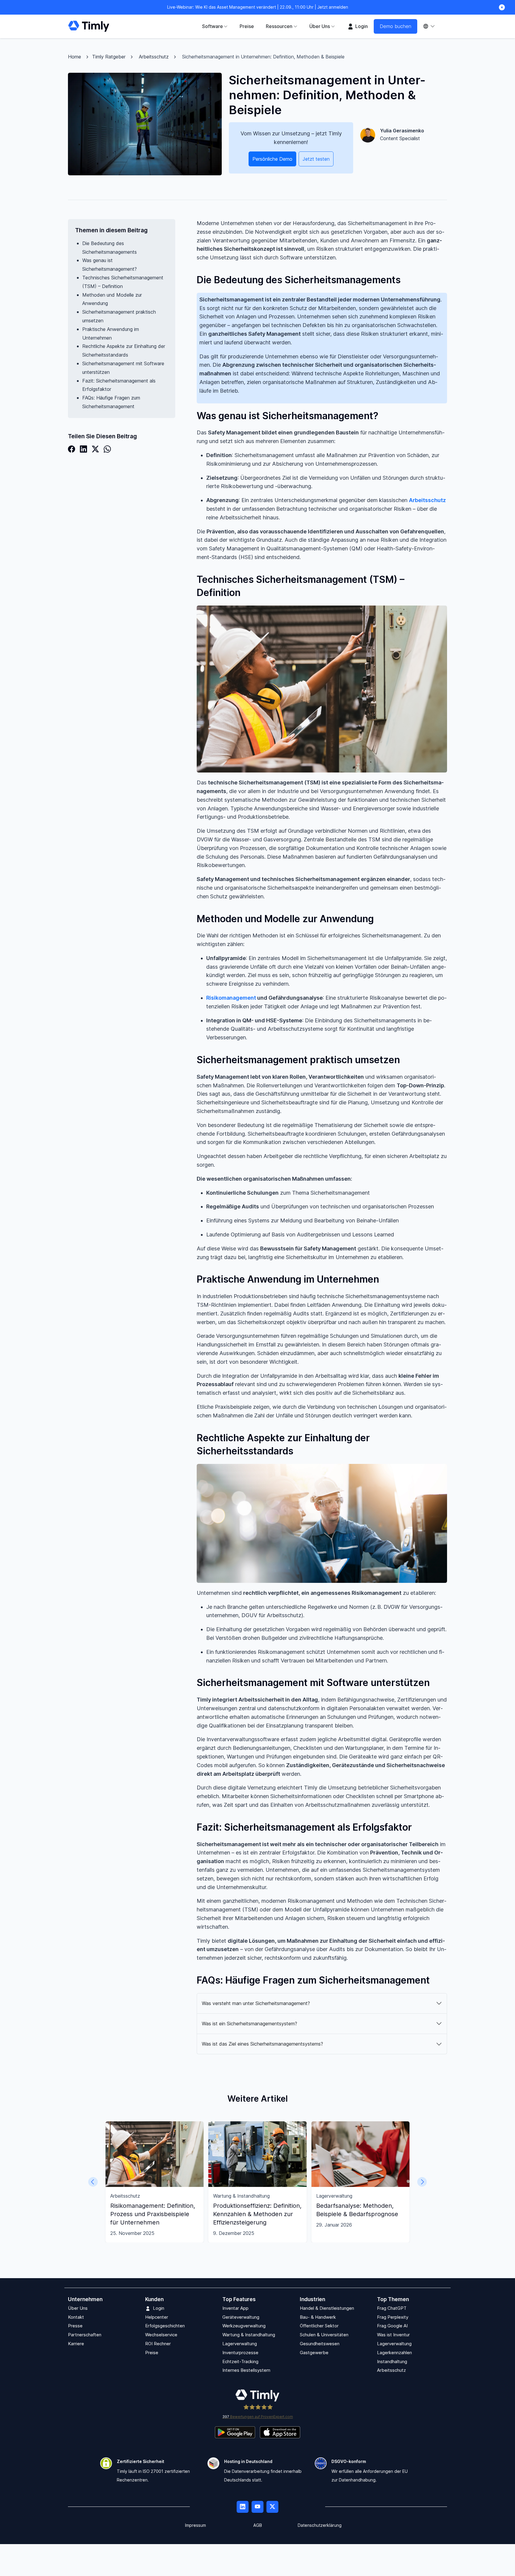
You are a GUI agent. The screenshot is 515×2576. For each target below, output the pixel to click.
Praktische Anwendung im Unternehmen (111, 333)
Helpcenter (157, 2317)
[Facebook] (72, 449)
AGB (258, 2525)
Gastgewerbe (314, 2353)
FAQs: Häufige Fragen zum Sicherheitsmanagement (111, 402)
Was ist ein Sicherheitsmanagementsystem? (249, 2024)
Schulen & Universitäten (324, 2335)
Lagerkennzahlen (394, 2353)
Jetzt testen (316, 159)
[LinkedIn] (83, 449)
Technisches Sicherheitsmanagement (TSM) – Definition (123, 282)
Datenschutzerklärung (320, 2525)
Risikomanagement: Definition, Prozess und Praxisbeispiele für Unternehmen (153, 2214)
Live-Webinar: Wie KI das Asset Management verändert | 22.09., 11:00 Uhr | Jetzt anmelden (258, 7)
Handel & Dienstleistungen (327, 2308)
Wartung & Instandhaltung (249, 2335)
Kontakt (76, 2317)
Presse (75, 2326)
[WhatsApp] (107, 449)
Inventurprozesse (240, 2353)
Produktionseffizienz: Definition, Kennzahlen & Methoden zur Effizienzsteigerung (257, 2214)
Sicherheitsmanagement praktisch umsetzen (119, 316)
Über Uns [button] (320, 26)
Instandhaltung (392, 2361)
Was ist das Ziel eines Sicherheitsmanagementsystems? (262, 2044)
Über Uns (78, 2308)
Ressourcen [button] (279, 26)
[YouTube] (257, 2507)
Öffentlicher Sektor (319, 2326)
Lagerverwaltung (240, 2344)
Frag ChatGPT (392, 2308)
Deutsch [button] (432, 26)
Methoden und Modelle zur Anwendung (112, 299)
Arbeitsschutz (154, 57)
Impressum (196, 2525)
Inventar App (235, 2308)
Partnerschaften (85, 2335)
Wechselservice (161, 2335)
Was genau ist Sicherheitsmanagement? (110, 265)
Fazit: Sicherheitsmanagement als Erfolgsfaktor (119, 385)
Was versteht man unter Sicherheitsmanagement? (256, 2003)
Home (75, 57)
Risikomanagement (231, 998)
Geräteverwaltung (241, 2317)
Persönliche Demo (272, 159)
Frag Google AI (392, 2326)
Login (361, 26)
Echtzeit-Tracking (240, 2361)
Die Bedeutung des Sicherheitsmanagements (110, 248)
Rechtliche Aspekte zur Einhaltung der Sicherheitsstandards (124, 350)
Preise (247, 26)
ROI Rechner (158, 2344)
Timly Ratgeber (109, 57)
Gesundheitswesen (320, 2344)
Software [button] (212, 26)
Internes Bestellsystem (246, 2370)
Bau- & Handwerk (318, 2317)
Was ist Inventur (393, 2335)
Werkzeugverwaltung (244, 2326)
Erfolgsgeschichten (165, 2326)
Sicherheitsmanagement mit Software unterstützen (123, 368)
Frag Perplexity (393, 2317)
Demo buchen (395, 26)
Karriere (76, 2344)
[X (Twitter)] (95, 449)
